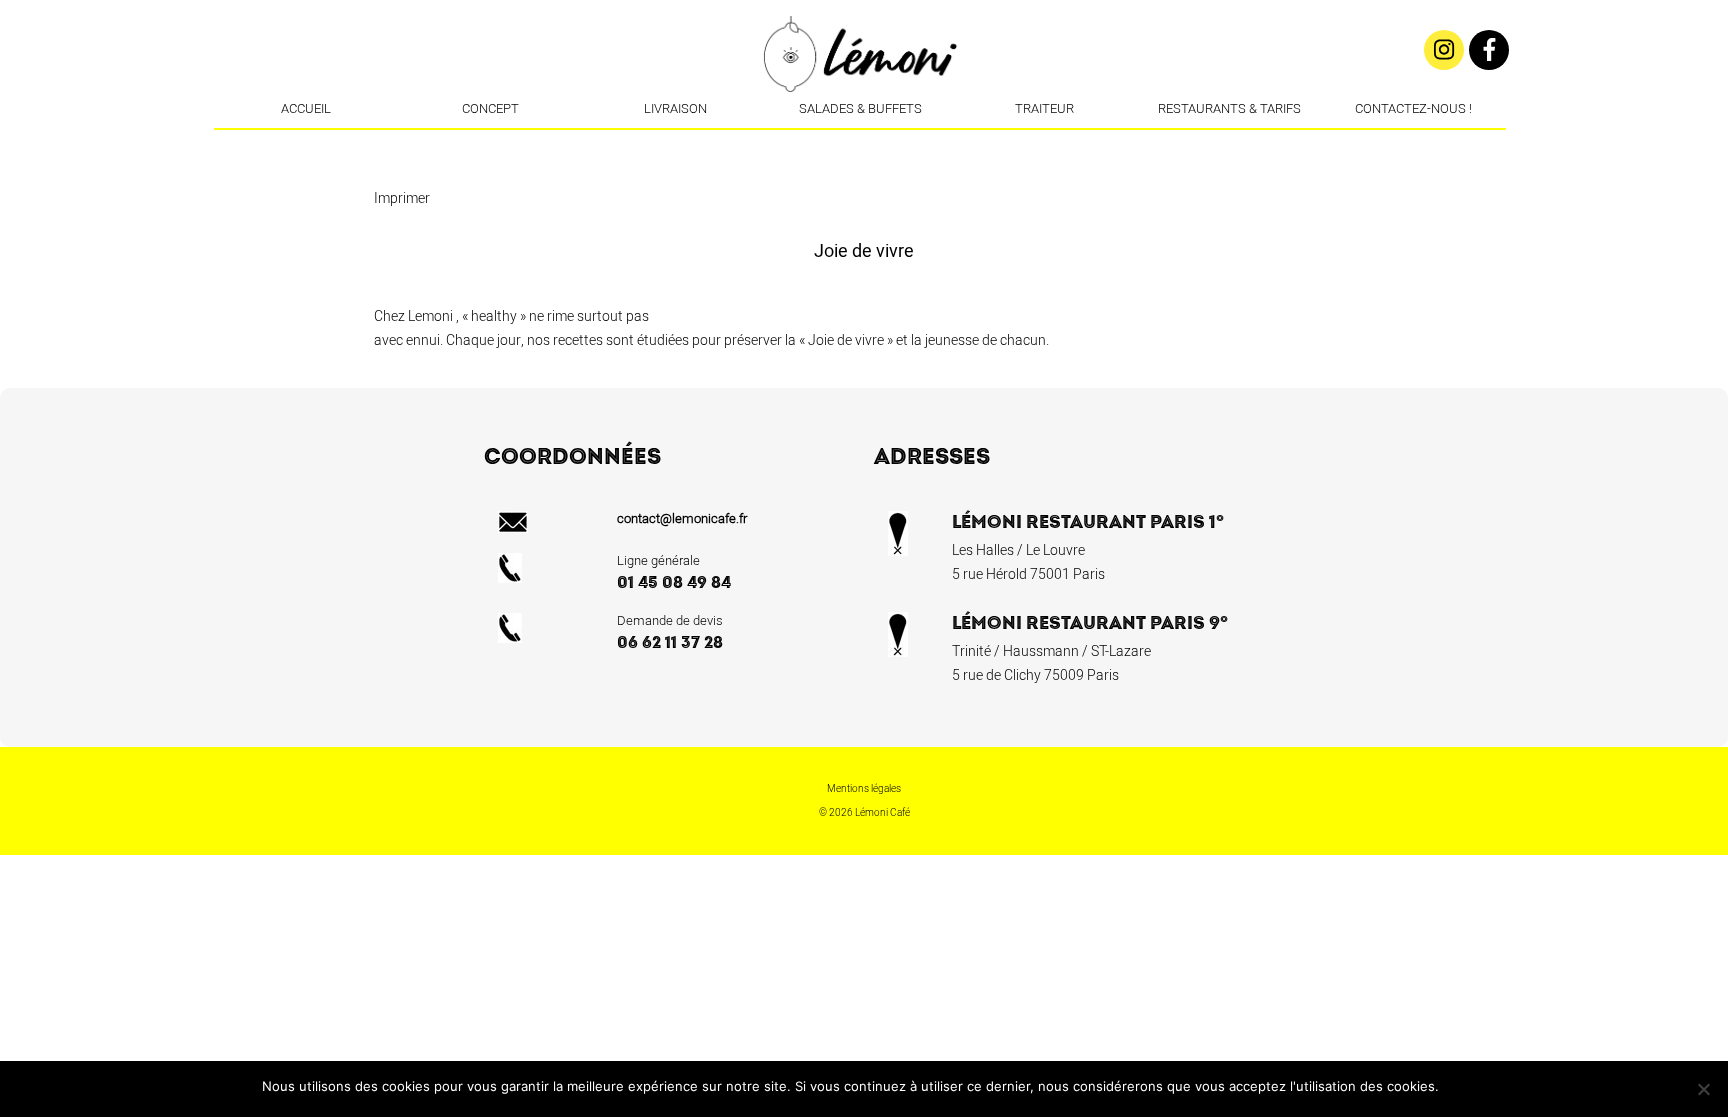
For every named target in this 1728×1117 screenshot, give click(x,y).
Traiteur (1044, 108)
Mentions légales (864, 789)
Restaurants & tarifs (1229, 108)
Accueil (306, 108)
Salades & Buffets (860, 108)
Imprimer (402, 198)
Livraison (675, 108)
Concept (490, 108)
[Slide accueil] (862, 145)
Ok (1457, 1086)
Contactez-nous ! (1413, 108)
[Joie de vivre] (892, 145)
